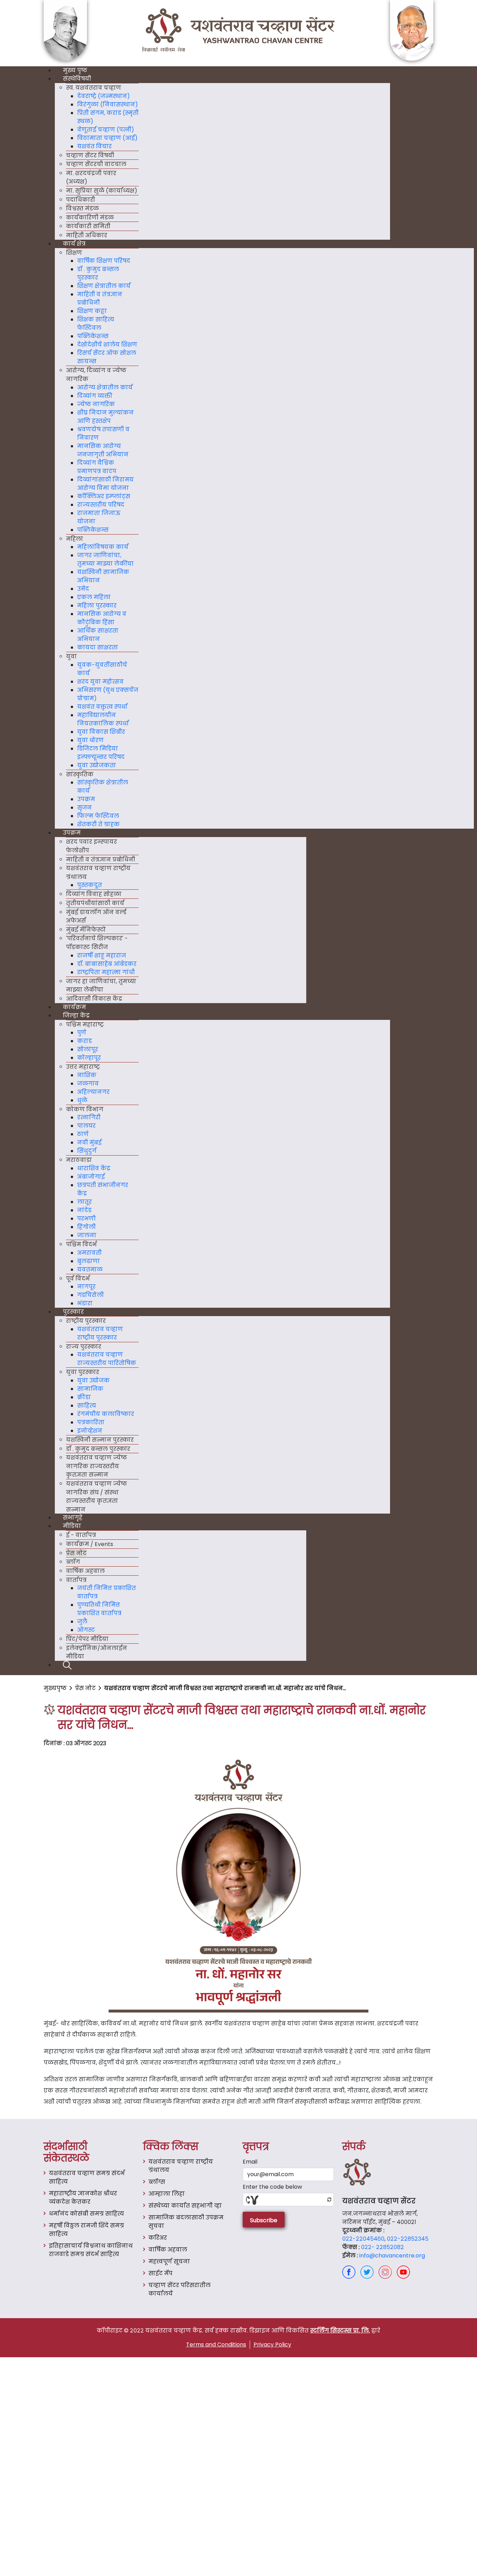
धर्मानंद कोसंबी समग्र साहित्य (86, 2214)
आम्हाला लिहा (167, 2194)
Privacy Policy (272, 2344)
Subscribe (264, 2220)
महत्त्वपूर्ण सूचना (169, 2261)
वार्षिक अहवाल (168, 2250)
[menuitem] (75, 71)
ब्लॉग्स (157, 2182)
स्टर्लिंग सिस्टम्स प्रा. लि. (340, 2331)
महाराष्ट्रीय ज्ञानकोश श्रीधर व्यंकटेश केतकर (83, 2198)
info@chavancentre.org (392, 2256)
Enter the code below (272, 2187)
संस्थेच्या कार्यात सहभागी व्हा (185, 2206)
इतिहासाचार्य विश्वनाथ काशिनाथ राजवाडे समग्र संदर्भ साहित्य (91, 2250)
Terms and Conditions (216, 2344)
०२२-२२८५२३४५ (408, 2239)
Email (250, 2162)
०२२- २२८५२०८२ (383, 2247)
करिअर (158, 2238)
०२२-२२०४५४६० (363, 2239)
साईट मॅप (160, 2273)
